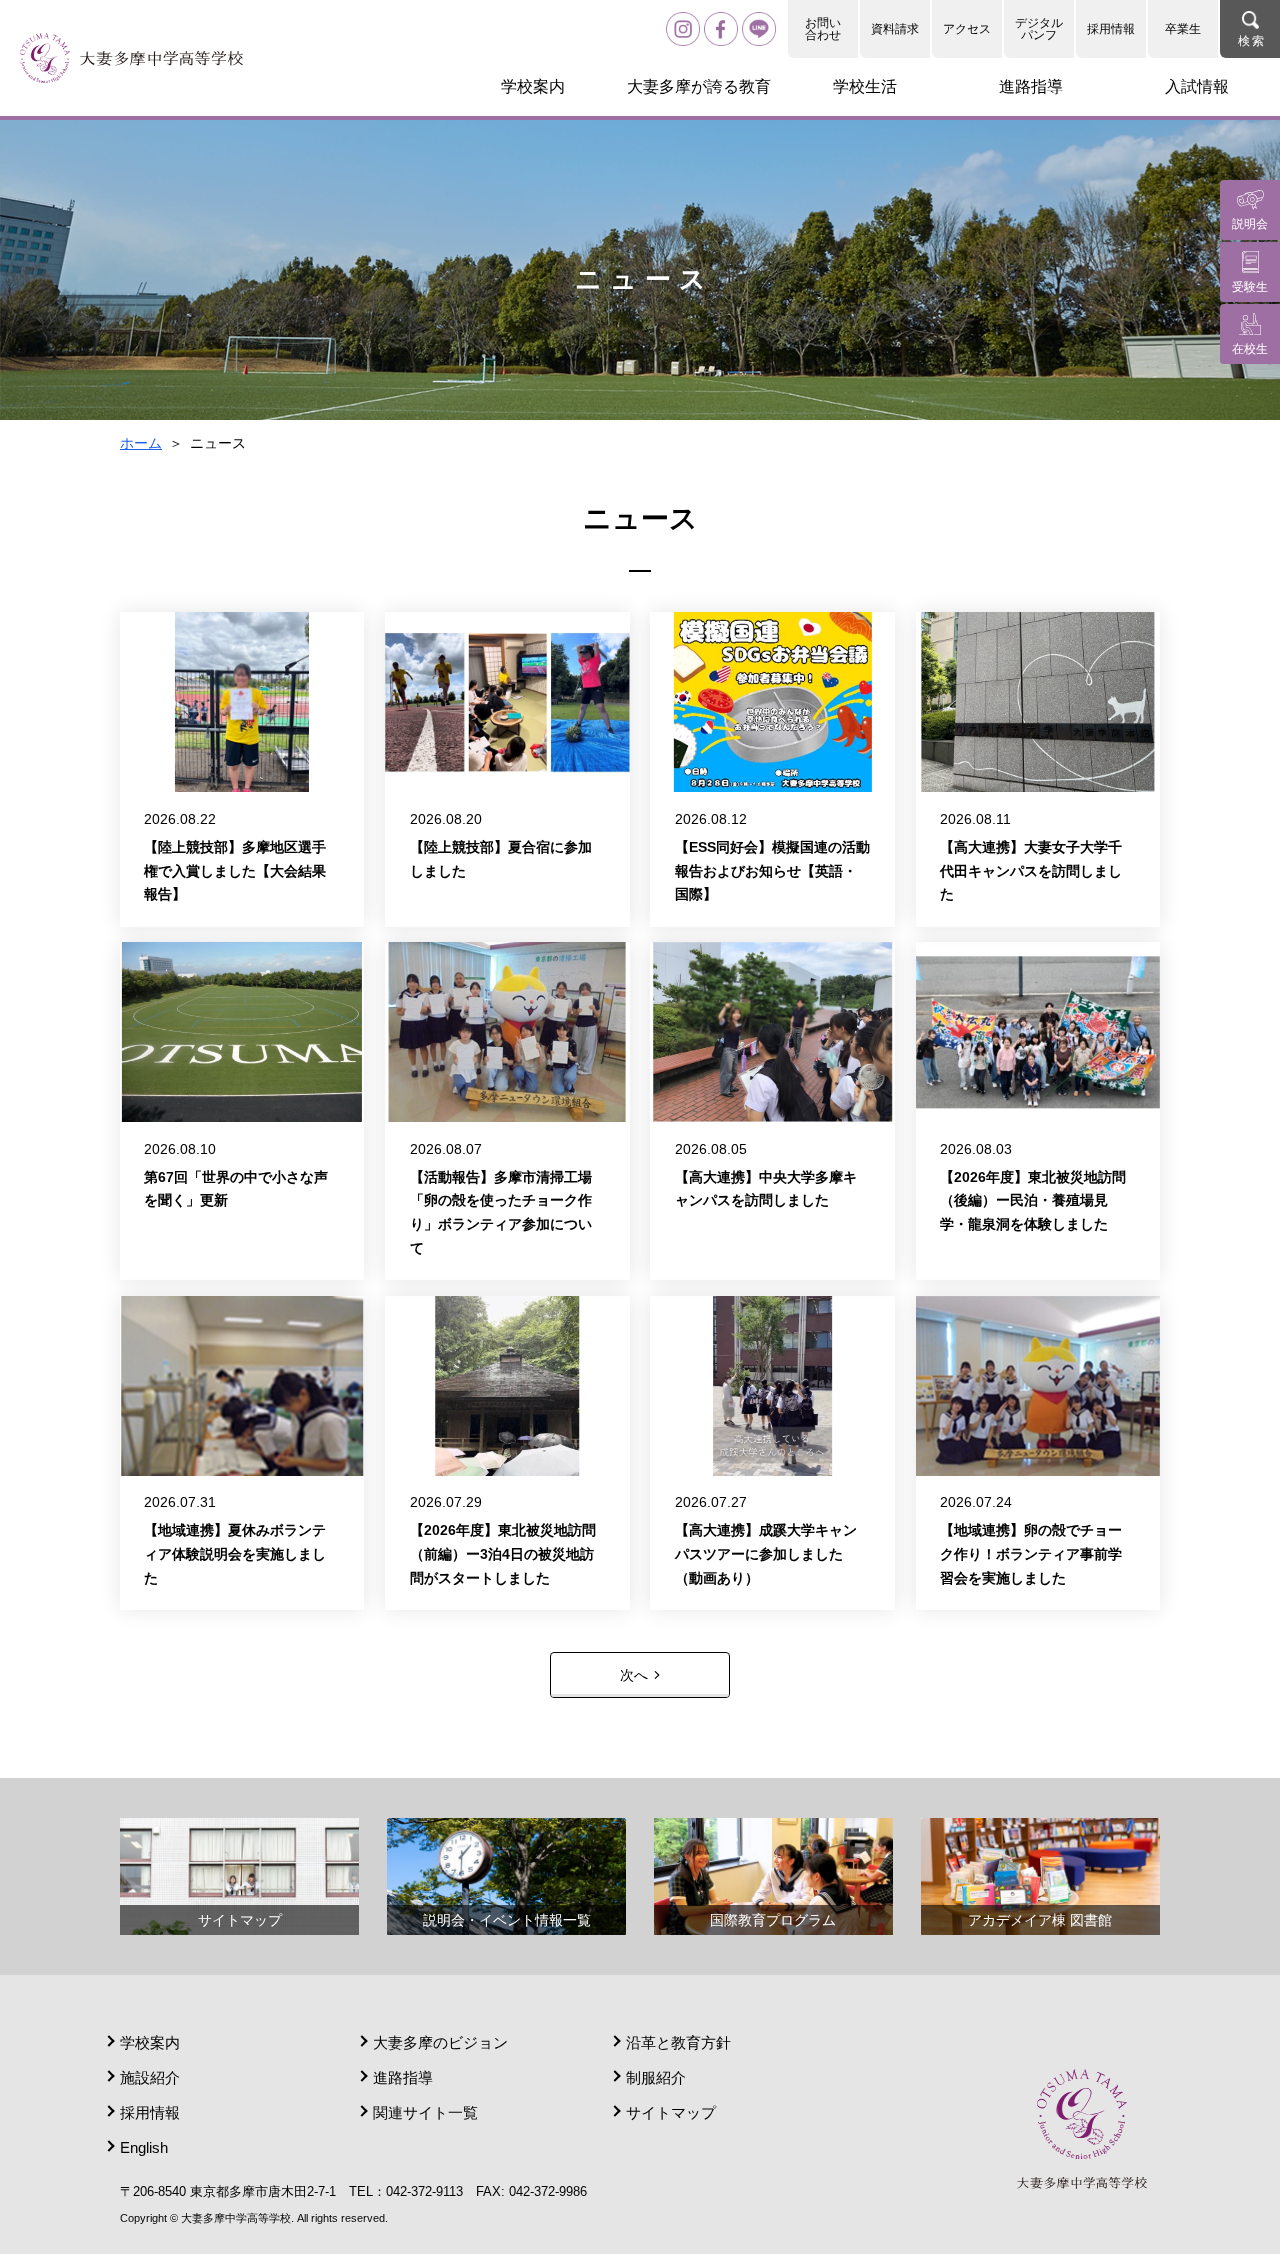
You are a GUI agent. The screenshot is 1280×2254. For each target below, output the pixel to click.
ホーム (141, 443)
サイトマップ (671, 2112)
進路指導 (403, 2077)
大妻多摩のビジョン (440, 2042)
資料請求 (895, 29)
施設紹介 (150, 2077)
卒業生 (1183, 29)
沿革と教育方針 (678, 2042)
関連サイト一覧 (425, 2112)
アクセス (967, 29)
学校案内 (150, 2042)
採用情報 (1111, 29)
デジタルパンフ (1039, 29)
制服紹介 (656, 2077)
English (144, 2147)
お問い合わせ (823, 29)
